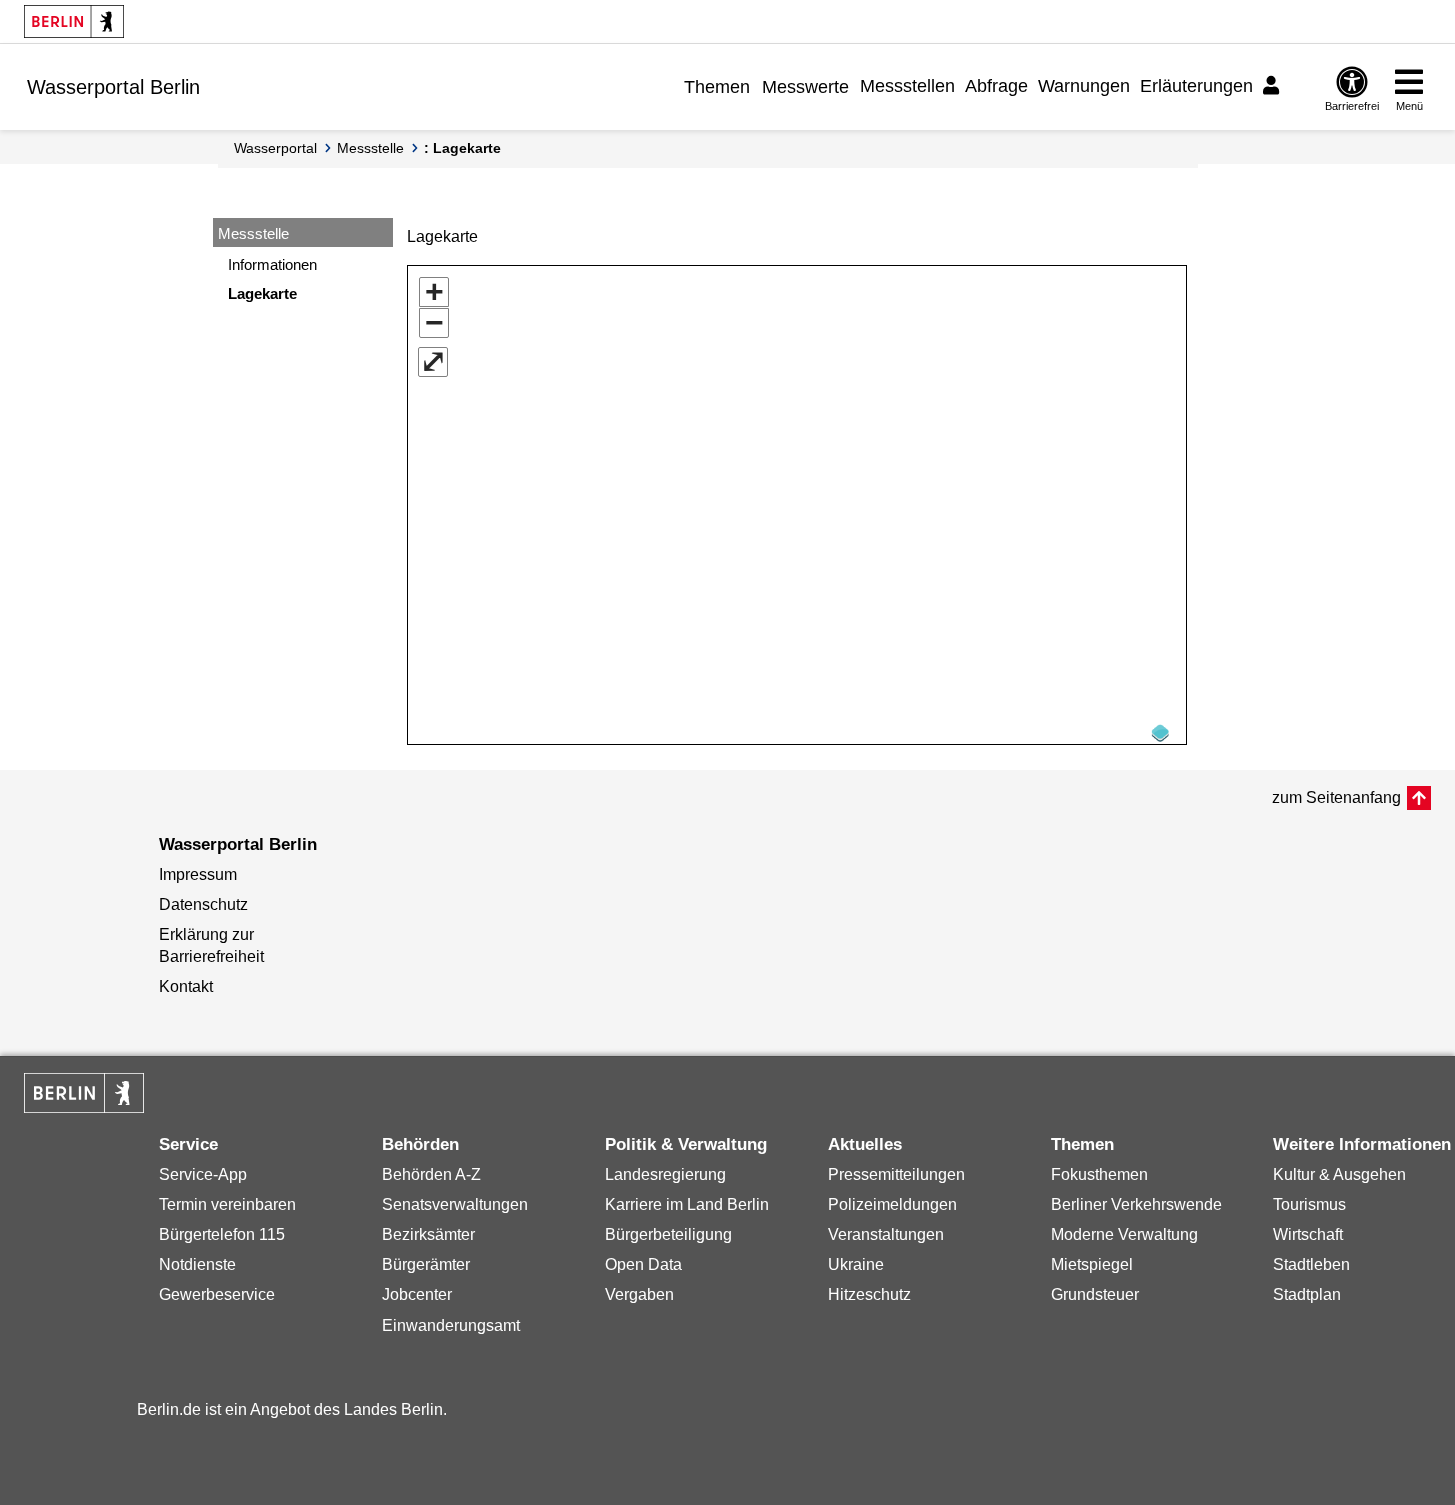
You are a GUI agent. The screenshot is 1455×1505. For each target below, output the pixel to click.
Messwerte (805, 87)
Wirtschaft (1308, 1234)
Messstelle (370, 148)
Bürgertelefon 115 (222, 1234)
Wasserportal (275, 148)
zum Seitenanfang (1336, 797)
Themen (717, 87)
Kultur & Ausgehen (1339, 1174)
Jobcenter (417, 1294)
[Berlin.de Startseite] (74, 21)
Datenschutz (203, 904)
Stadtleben (1311, 1264)
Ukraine (856, 1264)
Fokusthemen (1099, 1174)
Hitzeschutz (869, 1294)
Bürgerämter (426, 1264)
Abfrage (996, 86)
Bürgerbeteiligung (668, 1234)
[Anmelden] (1274, 86)
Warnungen (1084, 86)
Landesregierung (665, 1174)
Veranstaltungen (886, 1234)
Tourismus (1309, 1204)
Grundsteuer (1095, 1294)
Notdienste (197, 1264)
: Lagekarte (462, 148)
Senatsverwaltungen (455, 1204)
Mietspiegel (1092, 1264)
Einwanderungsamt (451, 1325)
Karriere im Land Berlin (687, 1204)
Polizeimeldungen (892, 1204)
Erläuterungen (1196, 86)
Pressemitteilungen (896, 1174)
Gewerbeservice (217, 1294)
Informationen (272, 264)
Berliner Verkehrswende (1136, 1204)
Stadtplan (1307, 1294)
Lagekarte (262, 293)
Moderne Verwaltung (1124, 1234)
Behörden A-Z (431, 1174)
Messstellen (907, 86)
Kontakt (186, 986)
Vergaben (639, 1294)
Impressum (198, 874)
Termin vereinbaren (227, 1204)
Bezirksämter (428, 1234)
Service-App (203, 1174)
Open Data (643, 1264)
